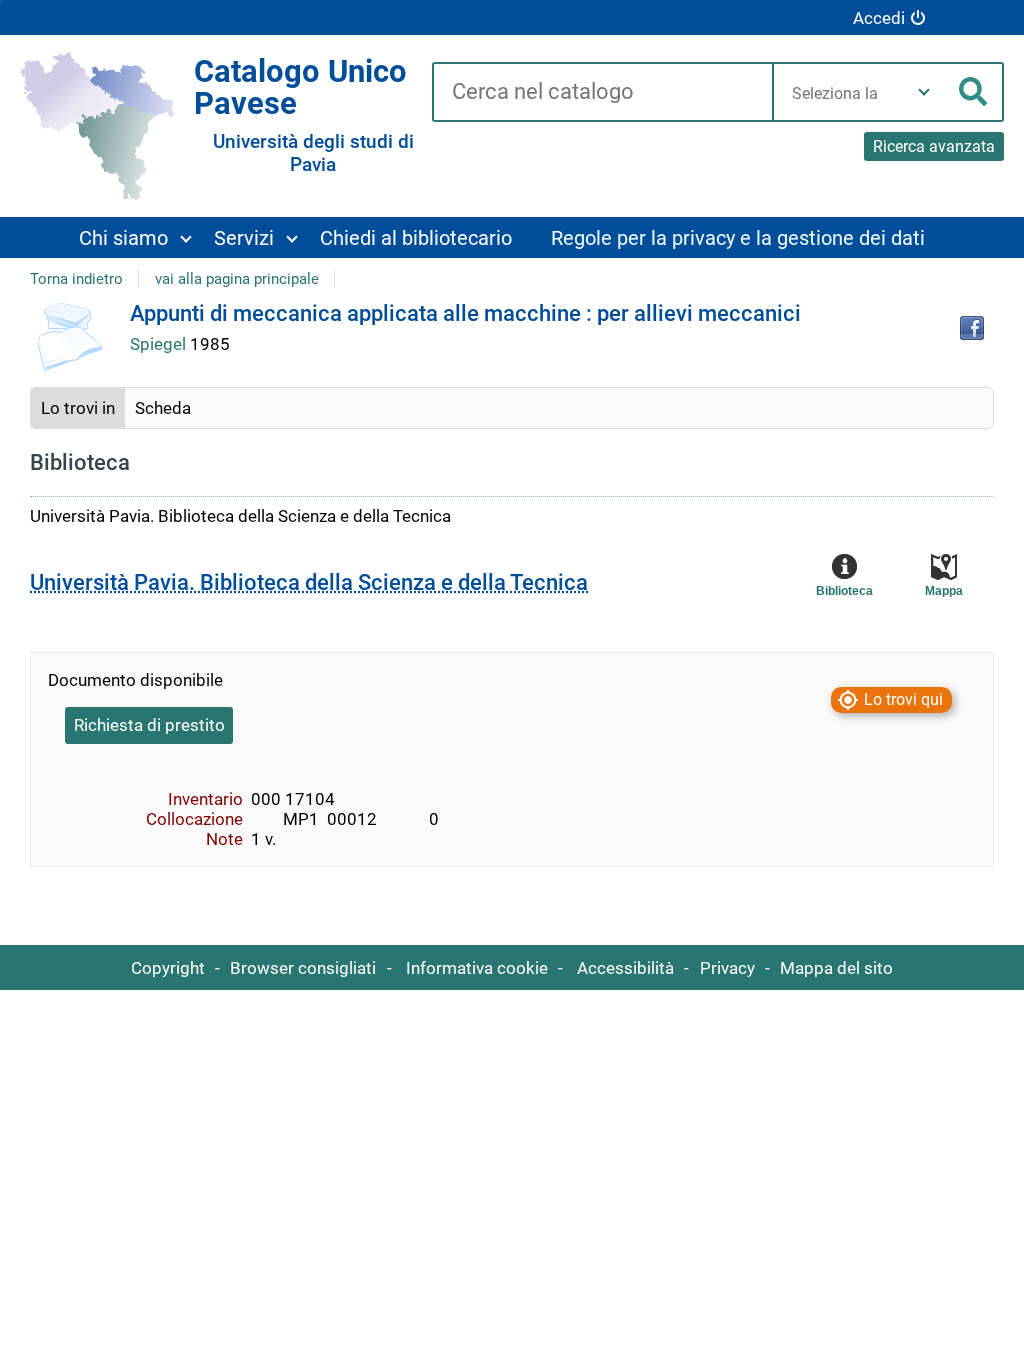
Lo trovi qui (903, 700)
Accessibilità (625, 968)
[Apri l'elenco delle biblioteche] (924, 92)
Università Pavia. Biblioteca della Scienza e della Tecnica (309, 582)
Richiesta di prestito (149, 725)
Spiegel (160, 344)
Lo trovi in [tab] (78, 408)
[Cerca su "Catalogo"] (602, 93)
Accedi (879, 18)
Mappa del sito (836, 968)
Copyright (168, 968)
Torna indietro (76, 279)
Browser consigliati (303, 968)
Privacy (727, 968)
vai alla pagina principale (237, 279)
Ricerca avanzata (934, 146)
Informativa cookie (477, 968)
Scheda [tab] (163, 408)
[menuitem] (134, 237)
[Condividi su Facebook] (972, 328)
